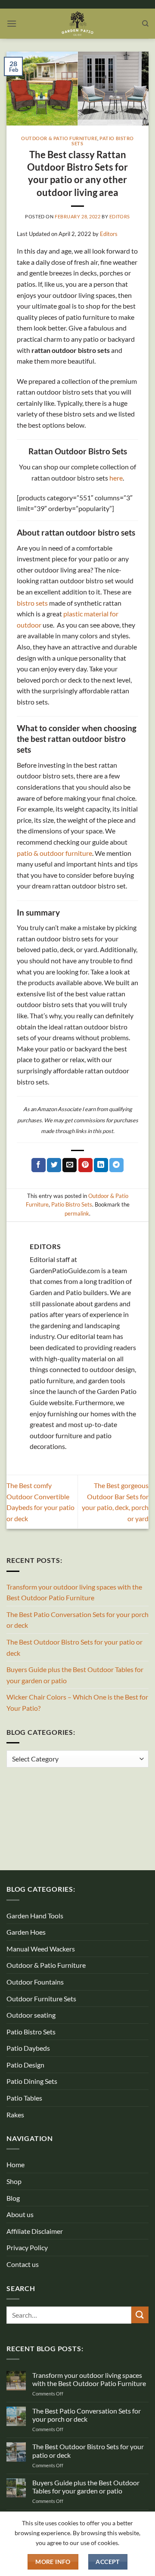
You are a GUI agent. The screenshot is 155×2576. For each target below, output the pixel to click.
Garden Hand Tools (35, 1916)
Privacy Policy (27, 2247)
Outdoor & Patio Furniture (59, 138)
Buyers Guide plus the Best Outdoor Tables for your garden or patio (75, 1675)
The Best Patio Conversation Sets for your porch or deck (77, 1620)
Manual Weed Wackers (41, 1949)
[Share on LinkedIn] (101, 1165)
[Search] (145, 24)
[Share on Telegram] (116, 1165)
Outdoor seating (31, 2015)
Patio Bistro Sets (103, 141)
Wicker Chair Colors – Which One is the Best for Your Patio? (77, 1702)
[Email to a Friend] (70, 1165)
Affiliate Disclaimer (35, 2231)
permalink (77, 1213)
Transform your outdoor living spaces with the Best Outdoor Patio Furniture (74, 1592)
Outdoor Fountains (35, 1982)
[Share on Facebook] (39, 1165)
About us (20, 2214)
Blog (13, 2198)
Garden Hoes (26, 1932)
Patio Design (25, 2065)
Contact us (23, 2264)
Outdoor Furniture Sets (41, 1999)
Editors (120, 216)
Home (15, 2164)
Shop (14, 2181)
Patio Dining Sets (32, 2081)
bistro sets (32, 603)
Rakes (15, 2115)
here (116, 478)
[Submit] (140, 2315)
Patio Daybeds (28, 2048)
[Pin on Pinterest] (85, 1165)
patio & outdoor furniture (54, 853)
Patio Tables (24, 2098)
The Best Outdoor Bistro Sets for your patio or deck (74, 1647)
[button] (12, 23)
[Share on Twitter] (54, 1165)
